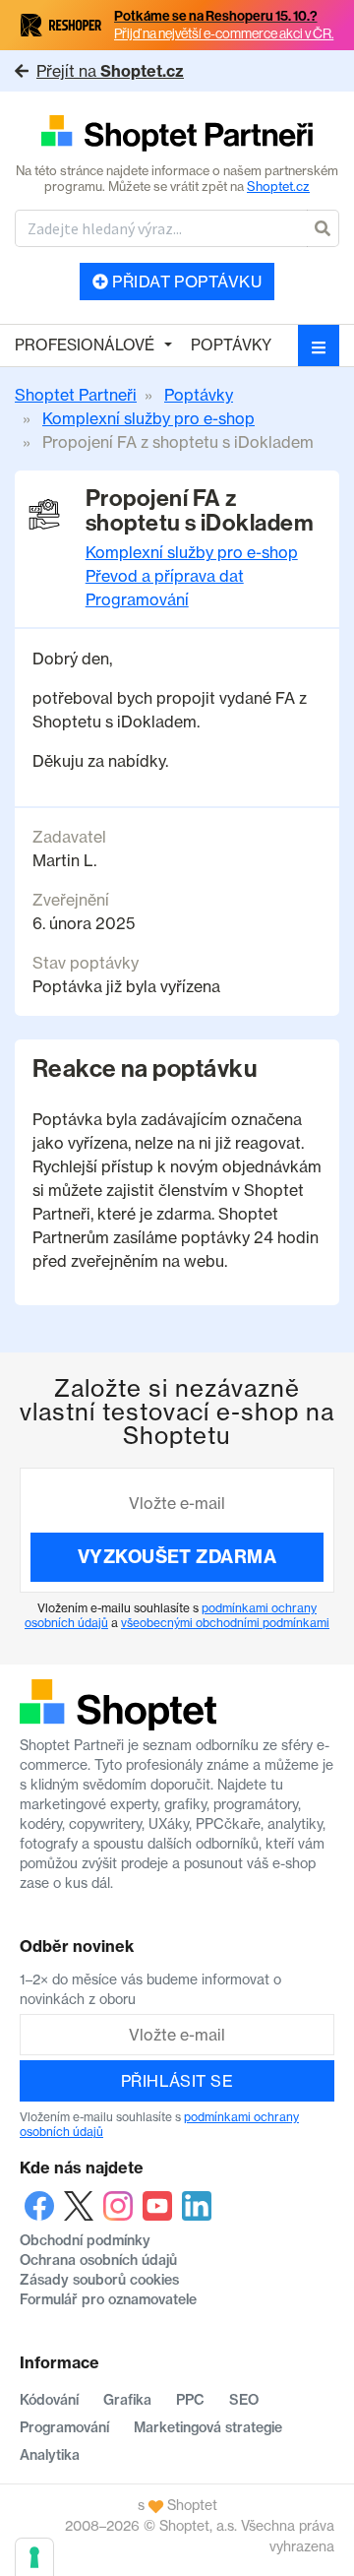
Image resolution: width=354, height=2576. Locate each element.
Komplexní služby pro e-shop (192, 552)
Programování (137, 599)
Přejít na (110, 71)
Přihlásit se (177, 2081)
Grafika (127, 2400)
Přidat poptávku (185, 282)
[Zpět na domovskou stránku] (177, 135)
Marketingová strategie (208, 2427)
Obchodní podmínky (85, 2240)
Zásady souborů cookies (99, 2280)
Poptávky (231, 345)
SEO (244, 2400)
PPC (190, 2400)
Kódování (49, 2400)
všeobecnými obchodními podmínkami (225, 1623)
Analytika (50, 2455)
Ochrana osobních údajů (98, 2260)
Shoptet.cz (278, 186)
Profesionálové (85, 345)
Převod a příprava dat (165, 576)
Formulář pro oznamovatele (108, 2299)
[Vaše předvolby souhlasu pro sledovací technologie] (34, 2557)
